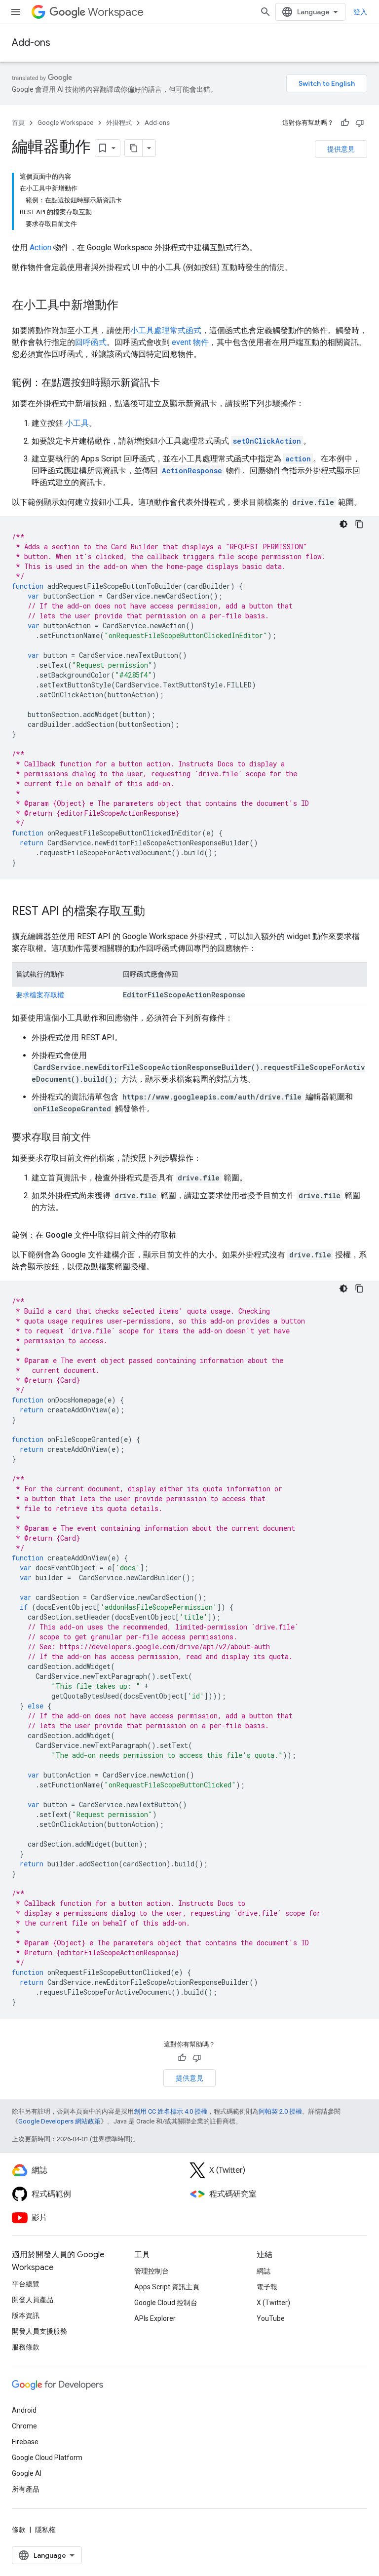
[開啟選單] (16, 12)
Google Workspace (65, 123)
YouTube (271, 2318)
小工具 (77, 423)
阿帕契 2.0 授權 (280, 2111)
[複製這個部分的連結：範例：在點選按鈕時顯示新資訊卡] (170, 383)
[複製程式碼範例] (359, 524)
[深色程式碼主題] (343, 524)
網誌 (264, 2271)
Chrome (24, 2426)
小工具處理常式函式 (166, 330)
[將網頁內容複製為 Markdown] (134, 148)
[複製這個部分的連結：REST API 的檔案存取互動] (155, 912)
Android (24, 2410)
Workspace (116, 12)
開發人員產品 (33, 2300)
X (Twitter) (273, 2303)
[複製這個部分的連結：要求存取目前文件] (101, 1138)
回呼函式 (91, 342)
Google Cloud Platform (47, 2458)
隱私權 (45, 2530)
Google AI (27, 2473)
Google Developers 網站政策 (59, 2121)
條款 (19, 2530)
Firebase (25, 2442)
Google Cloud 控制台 (166, 2303)
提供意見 (341, 149)
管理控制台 (152, 2271)
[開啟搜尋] (265, 12)
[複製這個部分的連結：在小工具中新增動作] (128, 306)
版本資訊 (26, 2315)
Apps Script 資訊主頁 (167, 2287)
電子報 (267, 2287)
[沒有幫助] (360, 123)
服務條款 (26, 2347)
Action (40, 247)
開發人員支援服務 (39, 2331)
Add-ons (31, 43)
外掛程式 (119, 123)
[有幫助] (345, 123)
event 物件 (190, 342)
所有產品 (26, 2489)
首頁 (18, 123)
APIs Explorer (155, 2318)
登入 (360, 12)
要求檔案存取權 (40, 995)
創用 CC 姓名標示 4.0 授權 (171, 2111)
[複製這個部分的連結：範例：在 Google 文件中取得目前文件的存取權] (187, 1235)
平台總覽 (26, 2284)
